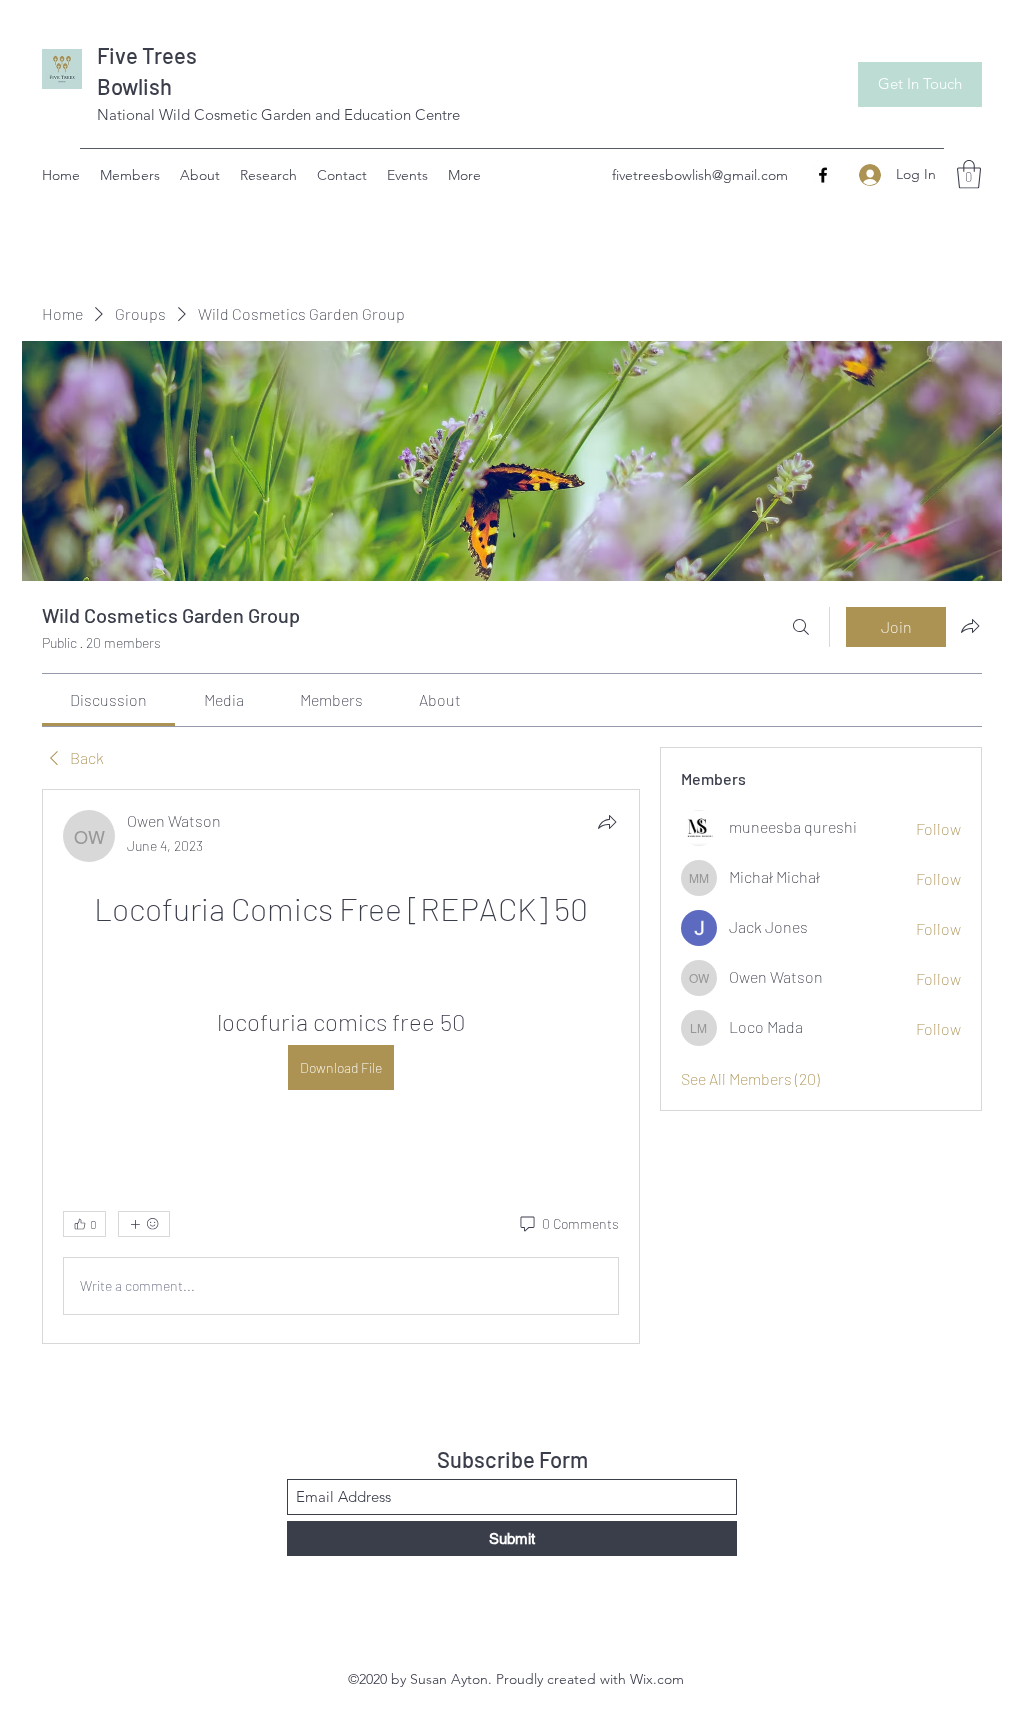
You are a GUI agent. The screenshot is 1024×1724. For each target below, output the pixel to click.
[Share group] (970, 626)
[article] (341, 1066)
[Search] (801, 627)
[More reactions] (144, 1224)
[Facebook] (823, 175)
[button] (969, 174)
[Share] (607, 822)
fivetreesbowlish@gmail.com (700, 175)
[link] (108, 699)
